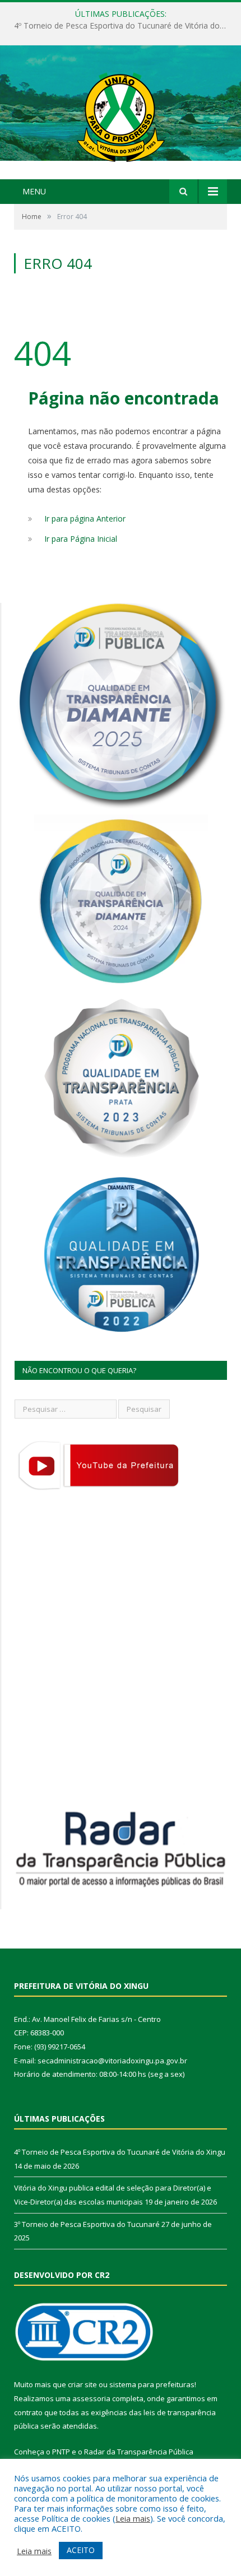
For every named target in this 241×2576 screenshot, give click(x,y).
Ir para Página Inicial (81, 539)
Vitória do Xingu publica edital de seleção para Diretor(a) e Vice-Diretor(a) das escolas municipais (123, 26)
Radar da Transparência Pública (139, 2452)
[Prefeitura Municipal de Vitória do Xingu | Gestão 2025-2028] (121, 113)
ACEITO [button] (81, 2550)
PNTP (61, 2452)
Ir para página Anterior (85, 519)
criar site (82, 2384)
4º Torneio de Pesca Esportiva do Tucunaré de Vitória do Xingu (120, 2152)
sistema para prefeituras (152, 2384)
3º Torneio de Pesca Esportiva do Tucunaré (87, 2224)
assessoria (91, 2398)
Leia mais (133, 2518)
